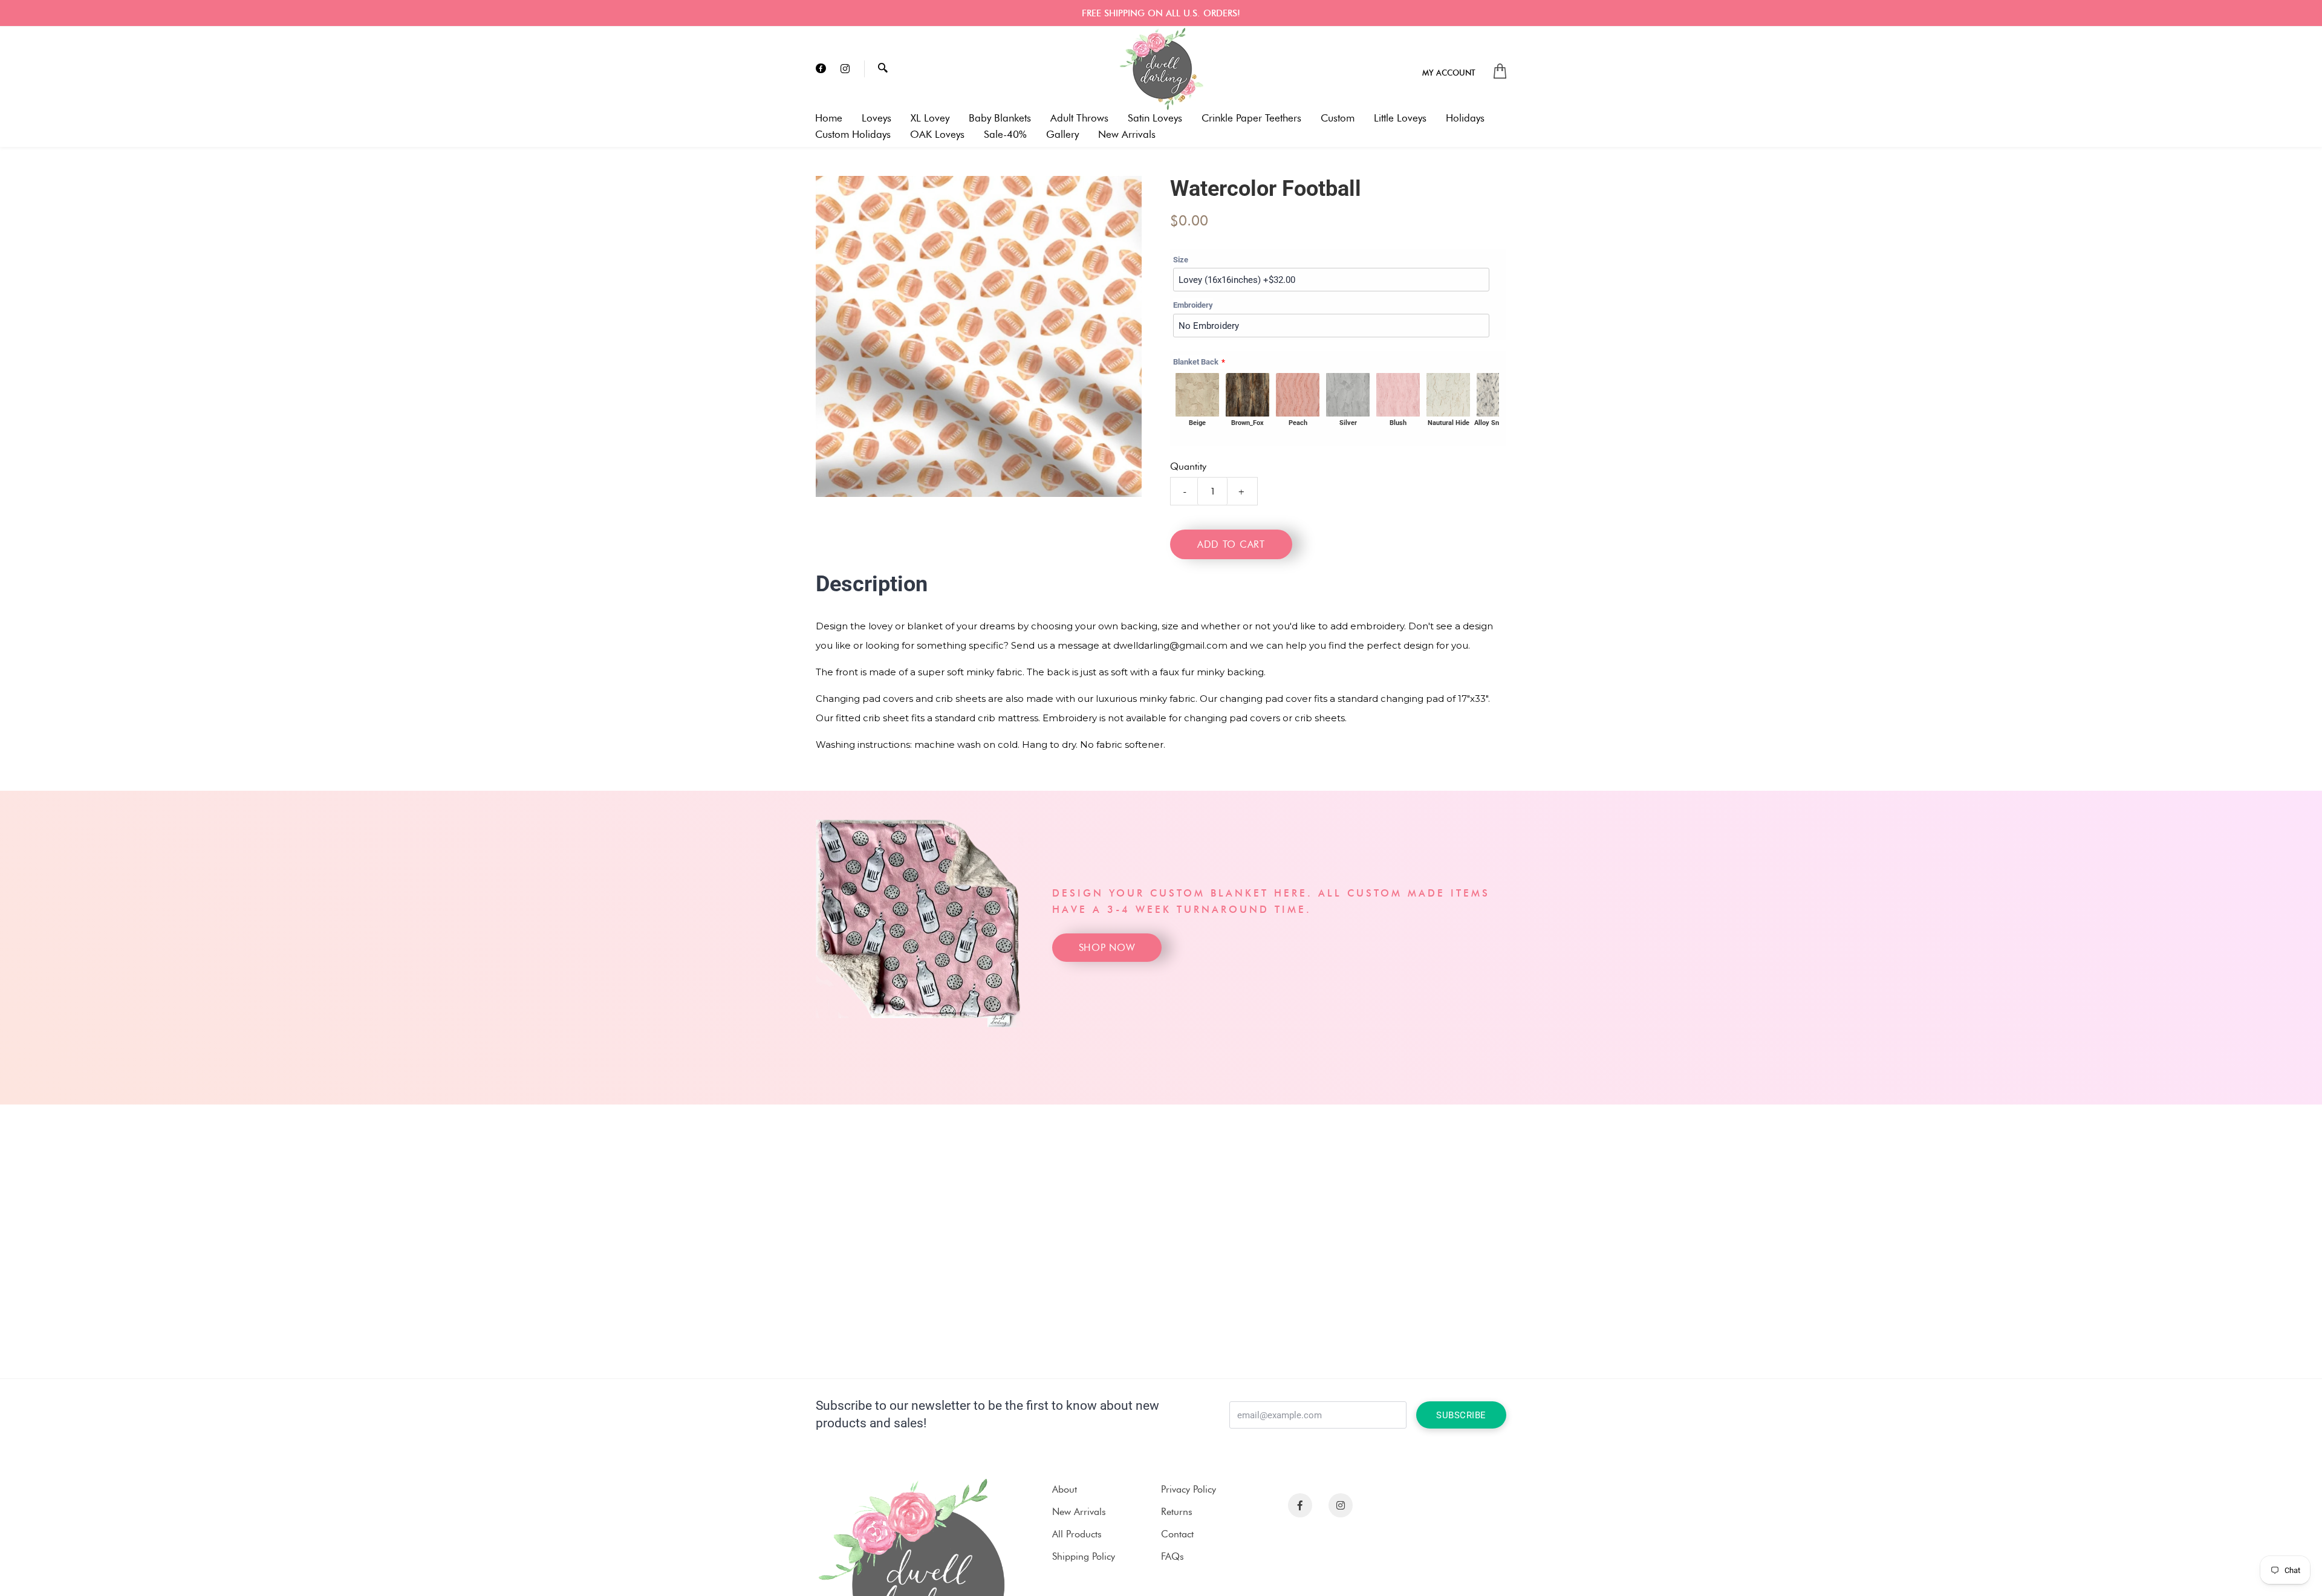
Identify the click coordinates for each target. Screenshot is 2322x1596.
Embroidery (1193, 305)
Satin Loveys (1155, 118)
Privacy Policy (1189, 1489)
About (1065, 1489)
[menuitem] (1449, 72)
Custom (1338, 118)
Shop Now (1107, 948)
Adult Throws (1079, 118)
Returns (1177, 1512)
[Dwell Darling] (1161, 69)
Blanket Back (1196, 362)
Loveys (876, 118)
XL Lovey (930, 118)
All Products (1077, 1534)
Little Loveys (1400, 118)
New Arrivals (1127, 135)
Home (829, 118)
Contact (1177, 1534)
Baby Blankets (1000, 118)
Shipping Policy (1084, 1556)
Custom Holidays (853, 135)
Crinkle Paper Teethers (1251, 118)
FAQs (1172, 1556)
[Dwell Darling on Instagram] (845, 69)
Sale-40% (1005, 135)
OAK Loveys (937, 135)
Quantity (1188, 466)
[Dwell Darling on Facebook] (821, 69)
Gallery (1062, 135)
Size (1181, 260)
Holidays (1465, 118)
